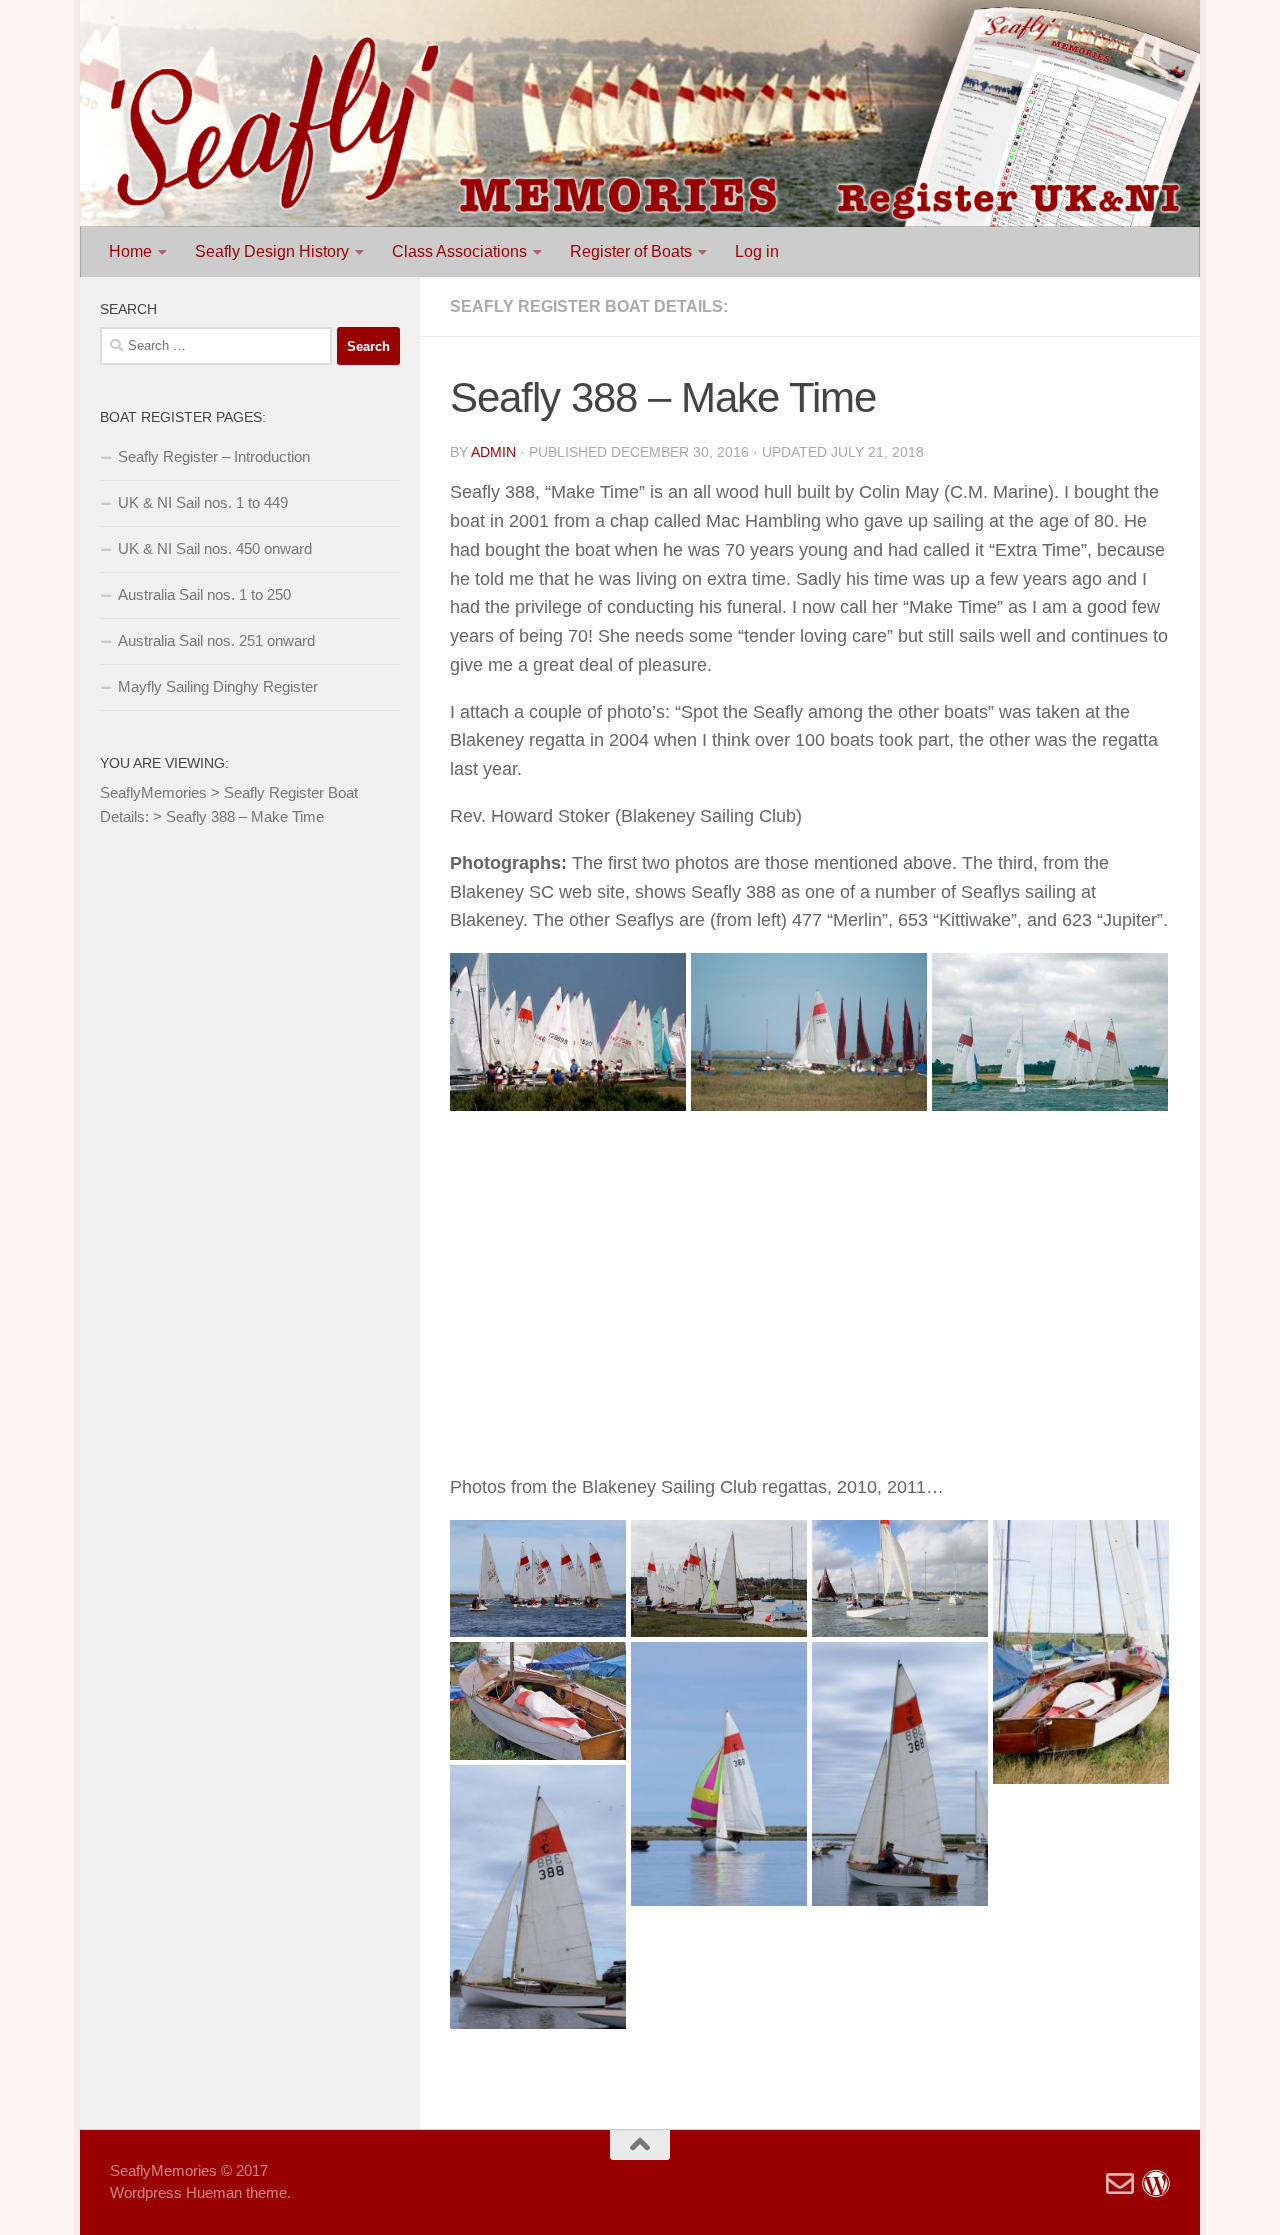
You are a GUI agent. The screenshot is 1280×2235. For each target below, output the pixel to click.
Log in (757, 251)
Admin (493, 452)
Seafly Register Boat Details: (589, 306)
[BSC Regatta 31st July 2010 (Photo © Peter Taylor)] (1081, 1652)
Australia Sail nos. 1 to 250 (204, 594)
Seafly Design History (272, 251)
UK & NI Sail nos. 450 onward (215, 548)
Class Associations (459, 251)
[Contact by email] (1120, 2184)
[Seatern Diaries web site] (1156, 2184)
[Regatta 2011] (719, 1578)
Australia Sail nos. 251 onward (216, 640)
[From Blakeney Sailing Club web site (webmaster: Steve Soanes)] (1050, 1031)
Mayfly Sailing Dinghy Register (218, 686)
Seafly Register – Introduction (214, 456)
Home (130, 251)
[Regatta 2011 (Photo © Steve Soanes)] (538, 1578)
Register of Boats (631, 251)
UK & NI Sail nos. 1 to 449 (203, 502)
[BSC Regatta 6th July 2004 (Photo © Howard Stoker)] (568, 1031)
